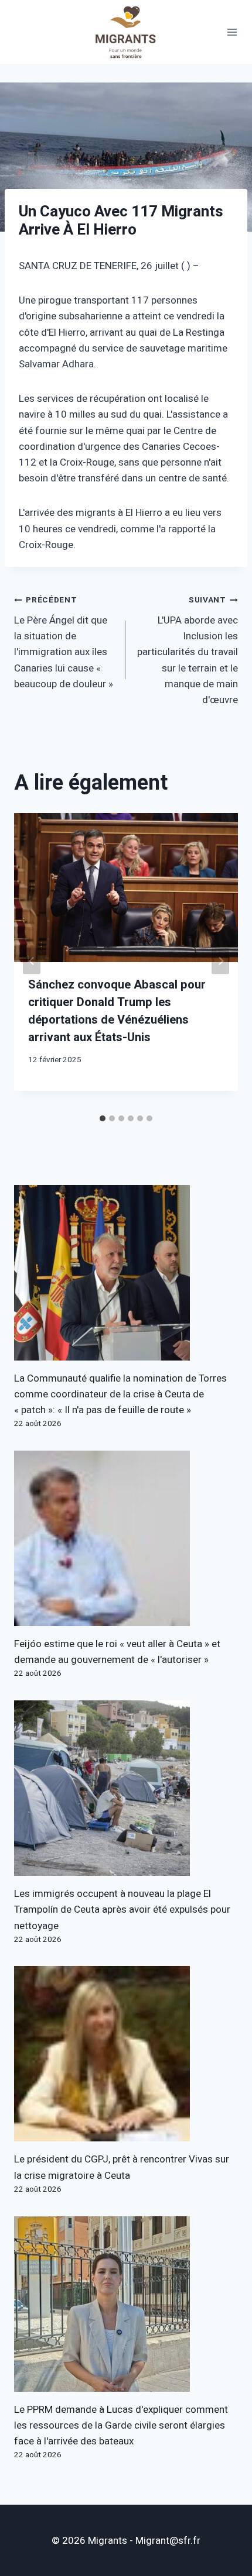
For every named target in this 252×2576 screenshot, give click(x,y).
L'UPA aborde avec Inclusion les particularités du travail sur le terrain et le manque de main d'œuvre (188, 651)
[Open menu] (232, 32)
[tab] (103, 1118)
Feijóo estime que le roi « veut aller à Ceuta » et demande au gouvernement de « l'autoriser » (117, 1652)
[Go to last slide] (32, 961)
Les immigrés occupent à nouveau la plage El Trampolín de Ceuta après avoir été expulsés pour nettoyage (122, 1909)
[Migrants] (126, 32)
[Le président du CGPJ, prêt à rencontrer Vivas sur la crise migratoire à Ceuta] (126, 2054)
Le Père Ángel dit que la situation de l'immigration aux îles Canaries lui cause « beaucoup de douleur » (64, 643)
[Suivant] (220, 961)
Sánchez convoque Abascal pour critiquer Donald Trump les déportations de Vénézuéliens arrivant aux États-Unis (117, 1011)
